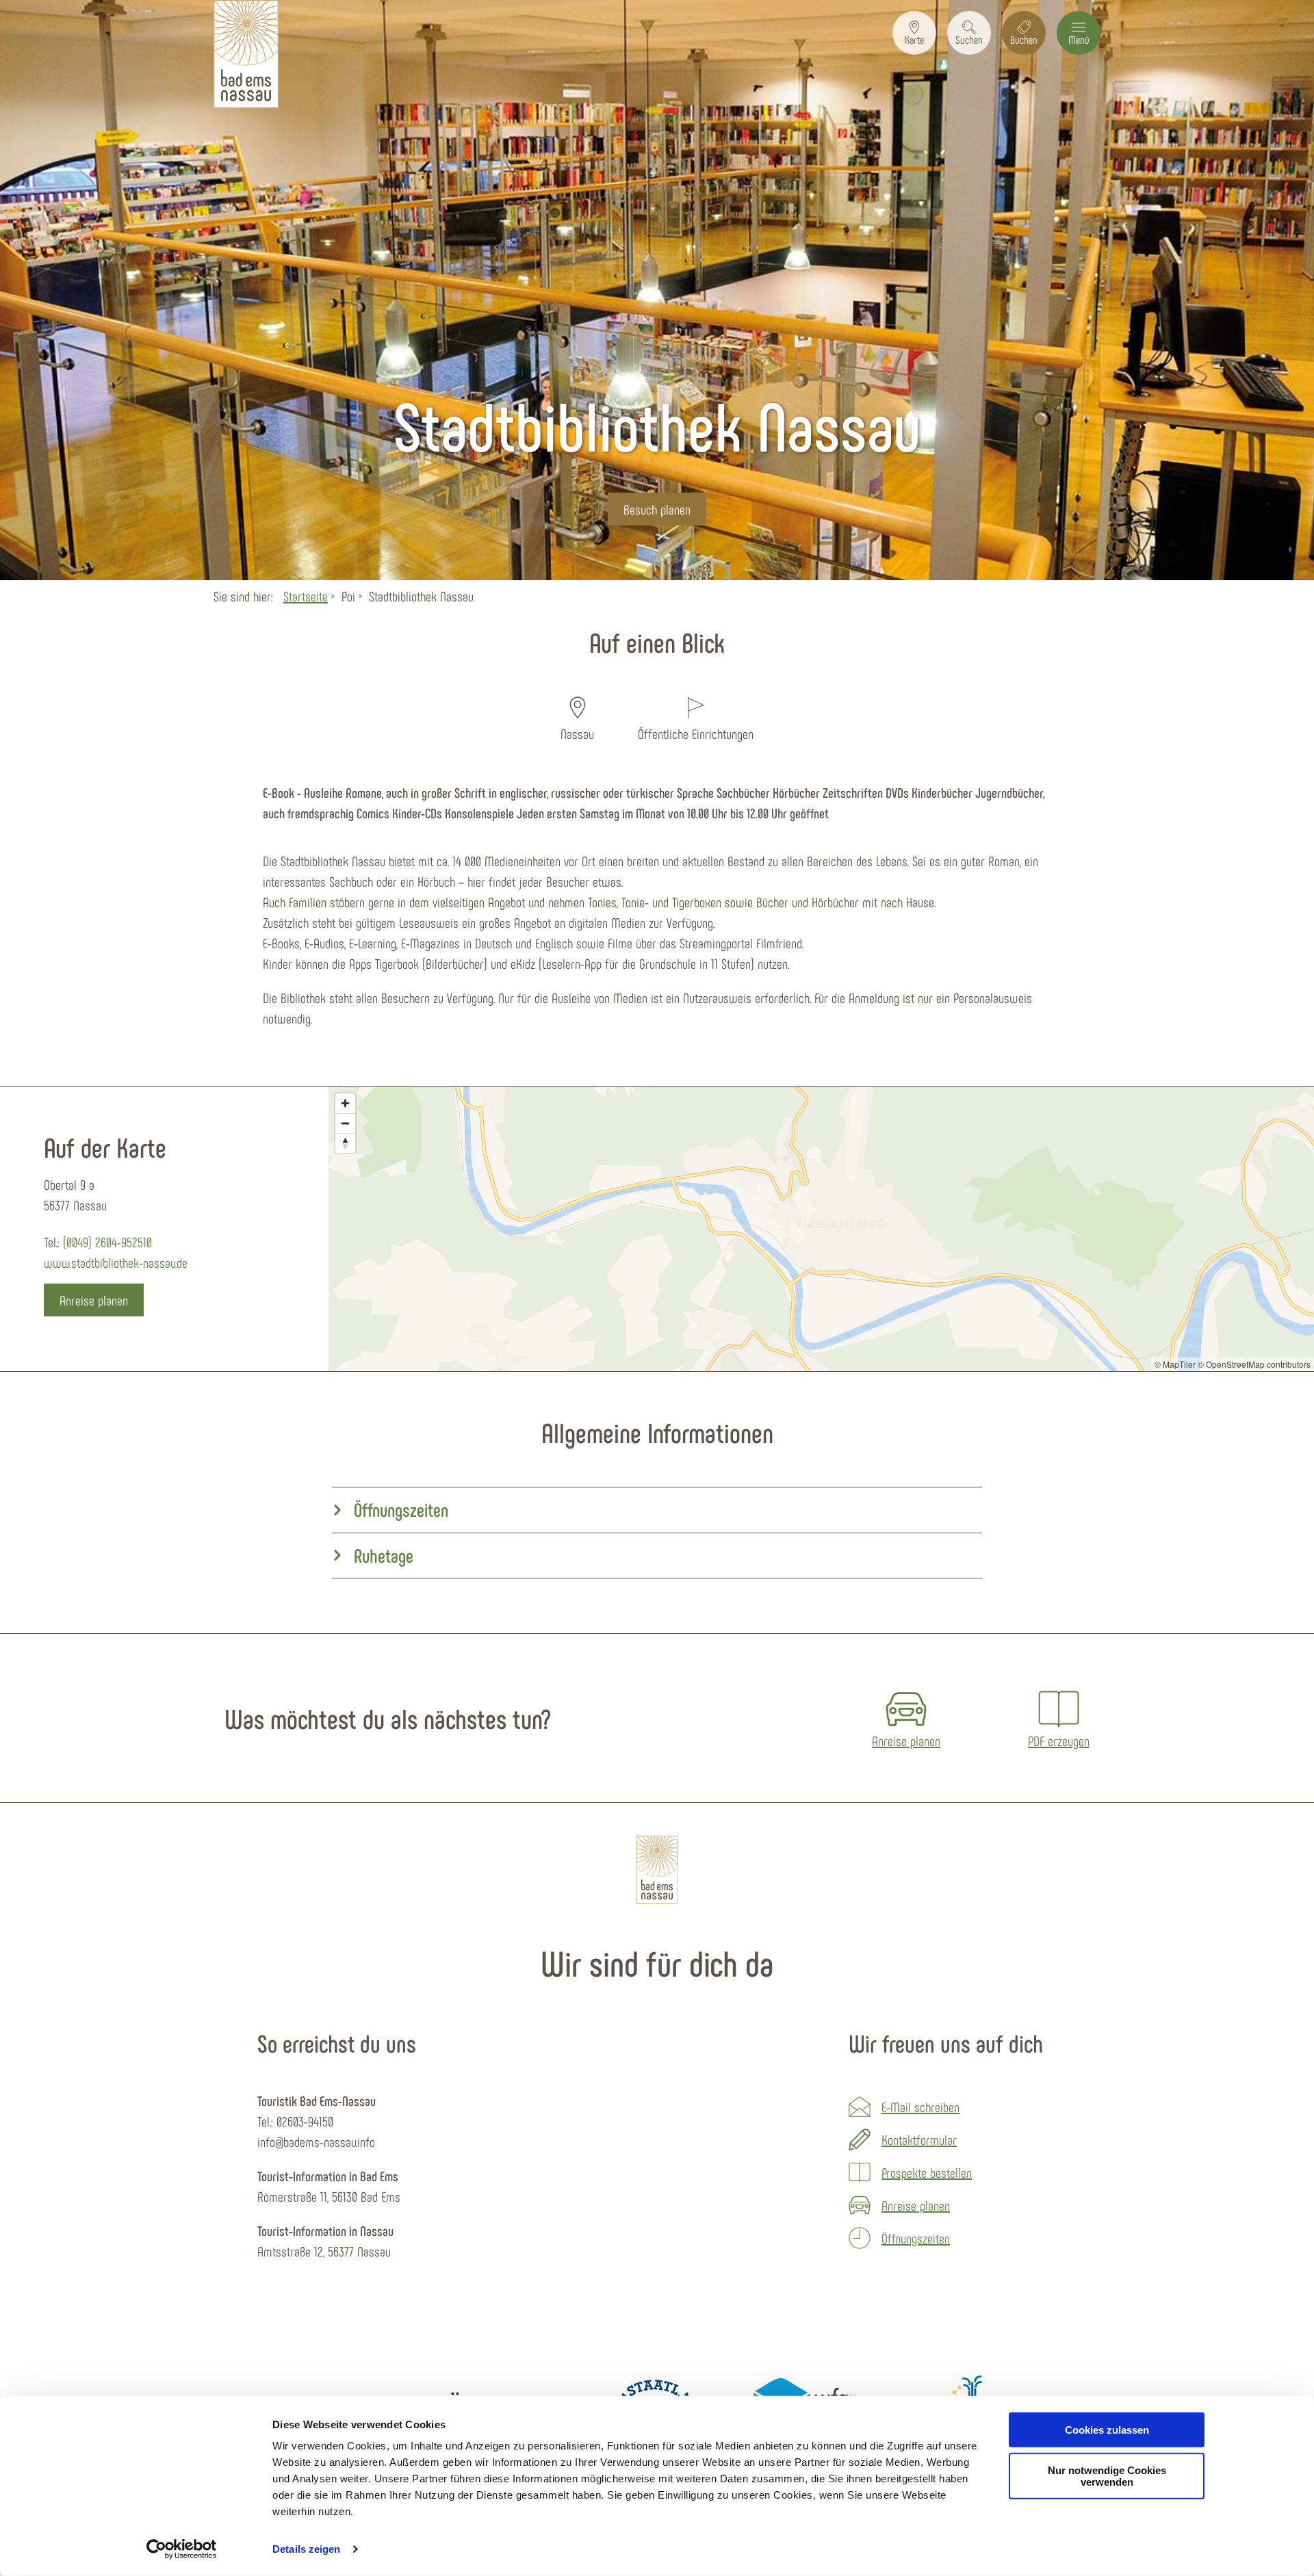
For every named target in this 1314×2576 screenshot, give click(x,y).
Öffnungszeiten (916, 2238)
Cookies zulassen (1107, 2430)
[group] (657, 1510)
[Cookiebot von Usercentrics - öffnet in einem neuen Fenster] (182, 2549)
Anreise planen (916, 2205)
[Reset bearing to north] (345, 1143)
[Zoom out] (345, 1123)
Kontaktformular (919, 2139)
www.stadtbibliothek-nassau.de (116, 1262)
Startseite (306, 596)
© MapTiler (1175, 1364)
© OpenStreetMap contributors (1254, 1364)
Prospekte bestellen (927, 2172)
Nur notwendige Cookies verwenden (1107, 2476)
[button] (914, 33)
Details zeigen (306, 2549)
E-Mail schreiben (920, 2107)
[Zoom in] (345, 1103)
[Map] (821, 1229)
